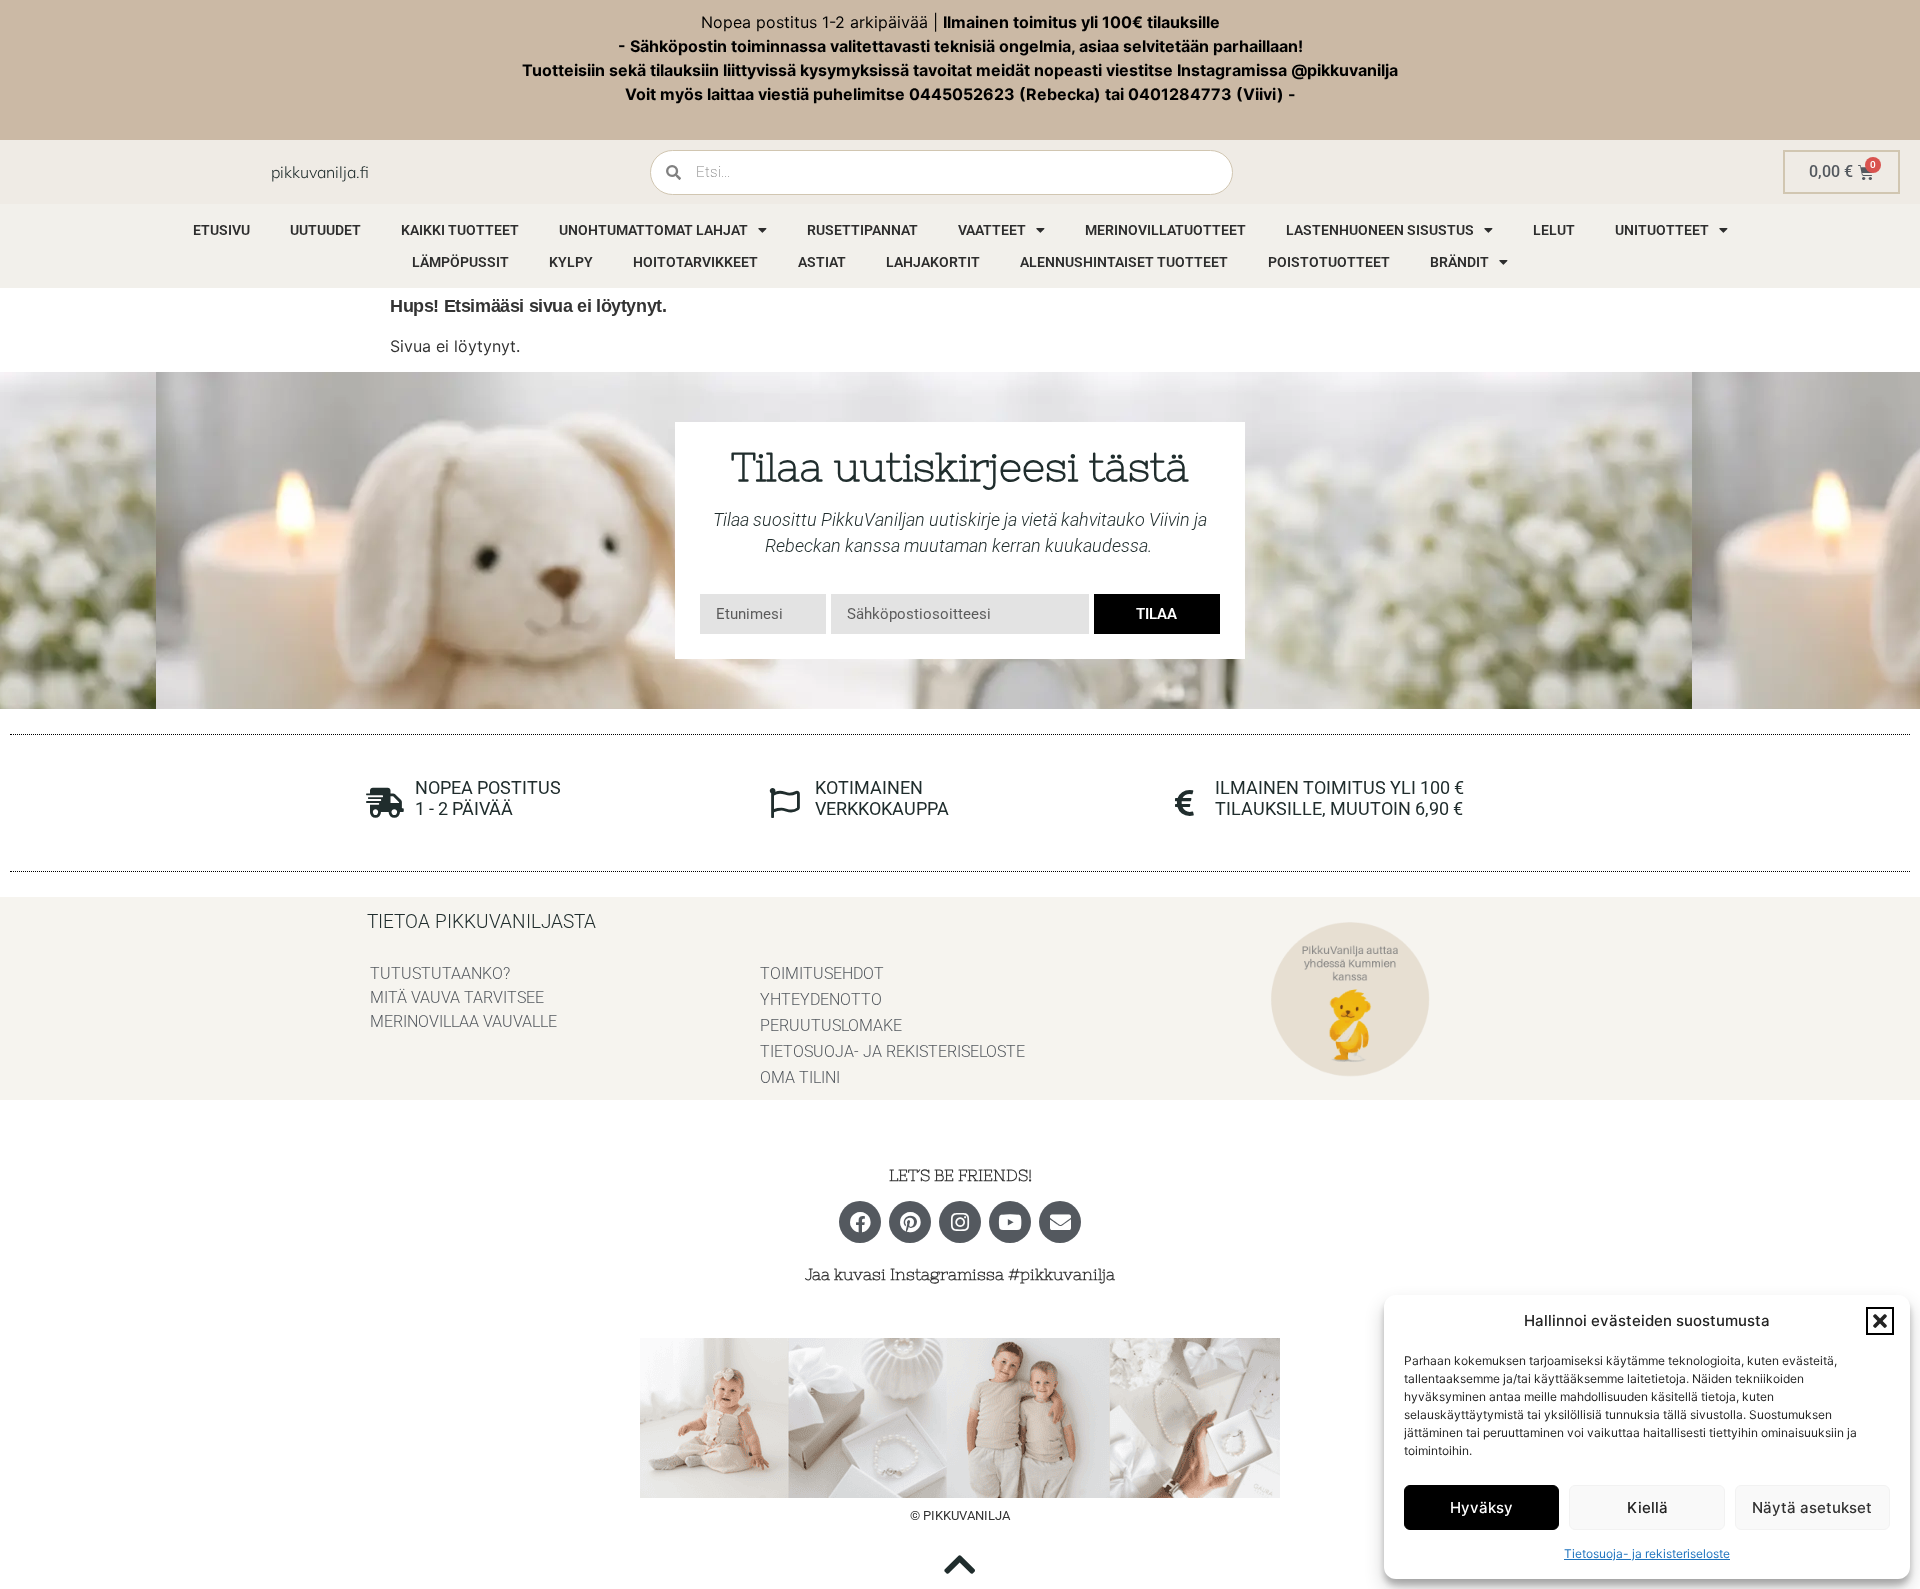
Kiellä (1647, 1507)
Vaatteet (992, 230)
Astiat (822, 262)
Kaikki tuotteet (460, 230)
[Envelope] (1060, 1222)
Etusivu (221, 230)
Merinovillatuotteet (1165, 230)
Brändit (1459, 262)
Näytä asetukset (1812, 1507)
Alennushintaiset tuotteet (1124, 262)
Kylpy (571, 262)
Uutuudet (325, 230)
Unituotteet (1662, 230)
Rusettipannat (862, 230)
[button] (1880, 1321)
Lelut (1554, 230)
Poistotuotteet (1329, 262)
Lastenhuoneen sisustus (1380, 230)
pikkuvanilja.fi (320, 172)
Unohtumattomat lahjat (653, 230)
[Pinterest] (910, 1222)
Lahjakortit (933, 262)
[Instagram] (960, 1222)
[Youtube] (1010, 1222)
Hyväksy (1481, 1507)
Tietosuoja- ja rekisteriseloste (1647, 1553)
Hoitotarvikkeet (695, 262)
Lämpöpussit (460, 262)
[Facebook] (860, 1222)
